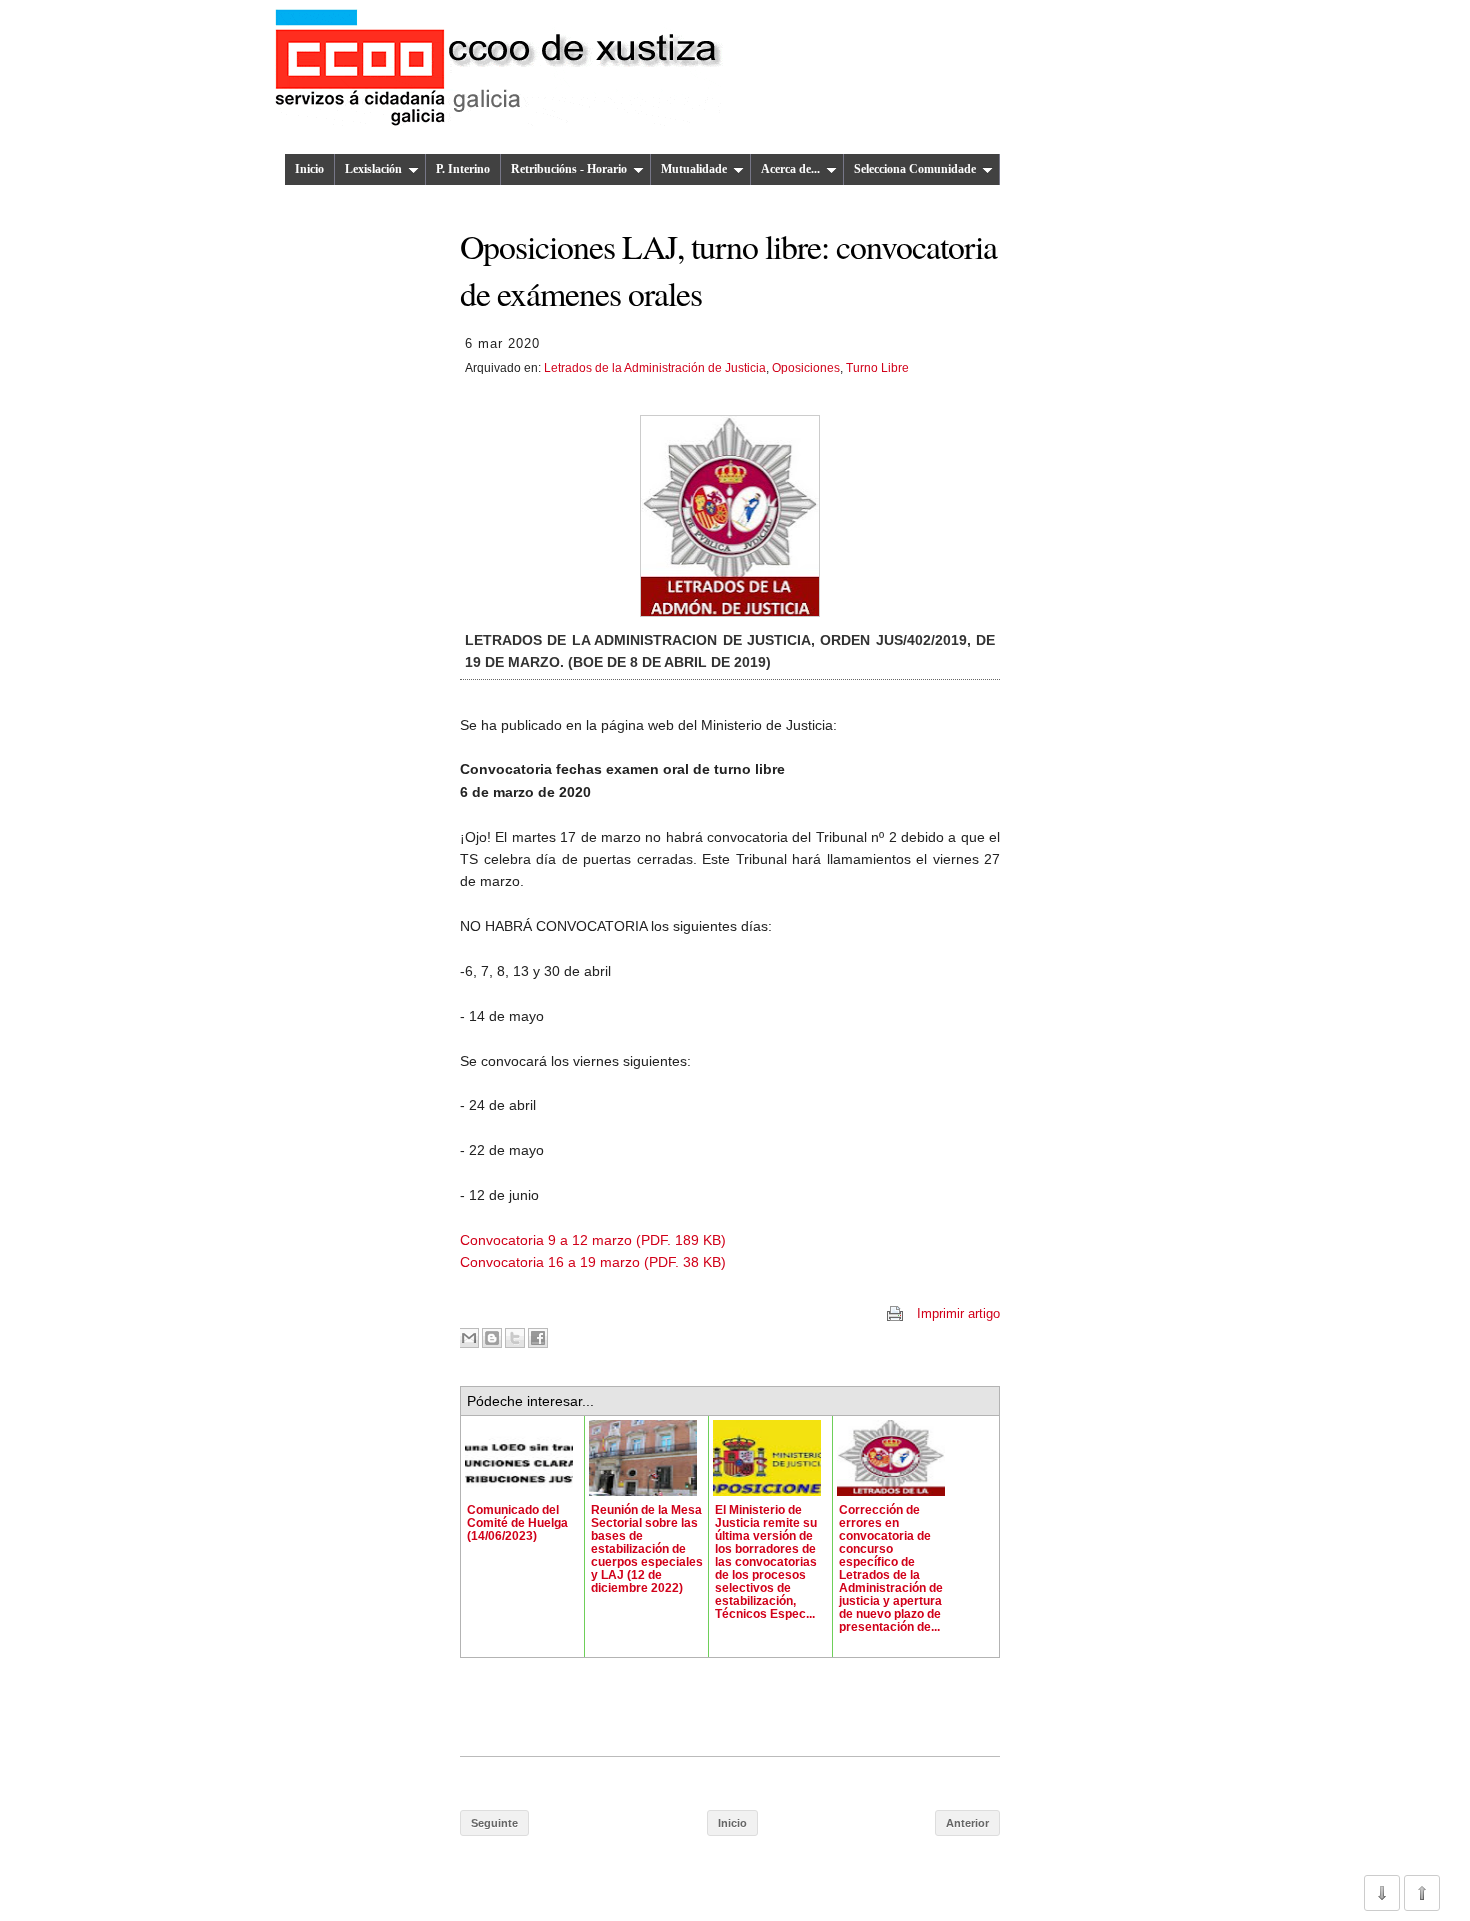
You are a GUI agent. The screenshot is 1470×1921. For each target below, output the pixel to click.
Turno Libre (877, 368)
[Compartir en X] (515, 1338)
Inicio (309, 169)
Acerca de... (790, 169)
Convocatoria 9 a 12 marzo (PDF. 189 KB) (593, 1240)
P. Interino (463, 169)
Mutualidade (694, 169)
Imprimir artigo (958, 1313)
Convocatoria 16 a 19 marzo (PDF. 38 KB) (593, 1262)
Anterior (967, 1823)
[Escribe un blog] (492, 1338)
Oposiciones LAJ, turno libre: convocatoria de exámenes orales (728, 269)
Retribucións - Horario (569, 169)
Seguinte (494, 1823)
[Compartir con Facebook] (538, 1338)
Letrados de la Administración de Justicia (655, 368)
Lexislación (373, 169)
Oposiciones (806, 368)
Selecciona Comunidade (915, 169)
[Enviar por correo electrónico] (469, 1338)
